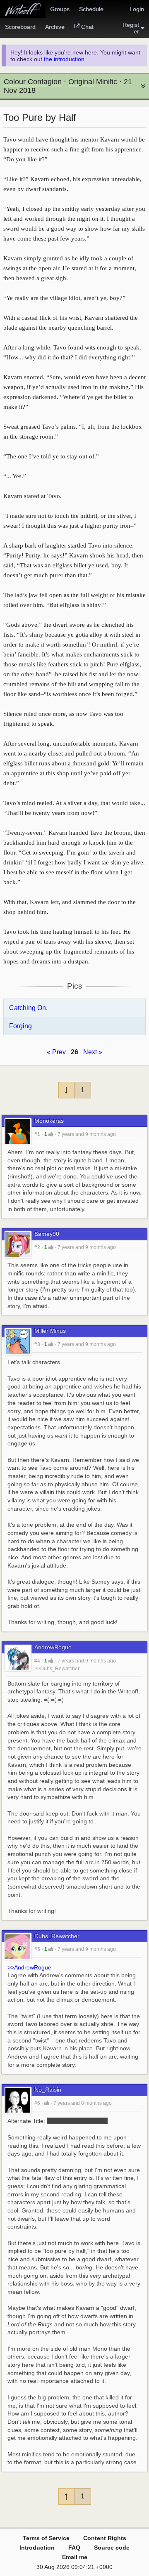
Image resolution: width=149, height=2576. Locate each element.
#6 (37, 2103)
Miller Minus (50, 1331)
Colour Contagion (33, 82)
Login (137, 9)
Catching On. (28, 1008)
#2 (37, 1247)
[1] (51, 1134)
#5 (37, 1949)
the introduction (64, 59)
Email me (75, 2557)
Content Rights (105, 2538)
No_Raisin (48, 2090)
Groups (60, 9)
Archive (55, 27)
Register (131, 28)
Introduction (37, 2548)
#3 (37, 1344)
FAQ (74, 2548)
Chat (87, 27)
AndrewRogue (53, 1647)
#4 (37, 1661)
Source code (112, 2548)
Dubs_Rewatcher (57, 1936)
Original (81, 82)
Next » (93, 1052)
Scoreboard (20, 27)
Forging (20, 1026)
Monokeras (49, 1121)
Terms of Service (46, 2538)
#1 (37, 1134)
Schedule (91, 9)
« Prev (56, 1052)
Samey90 (47, 1234)
